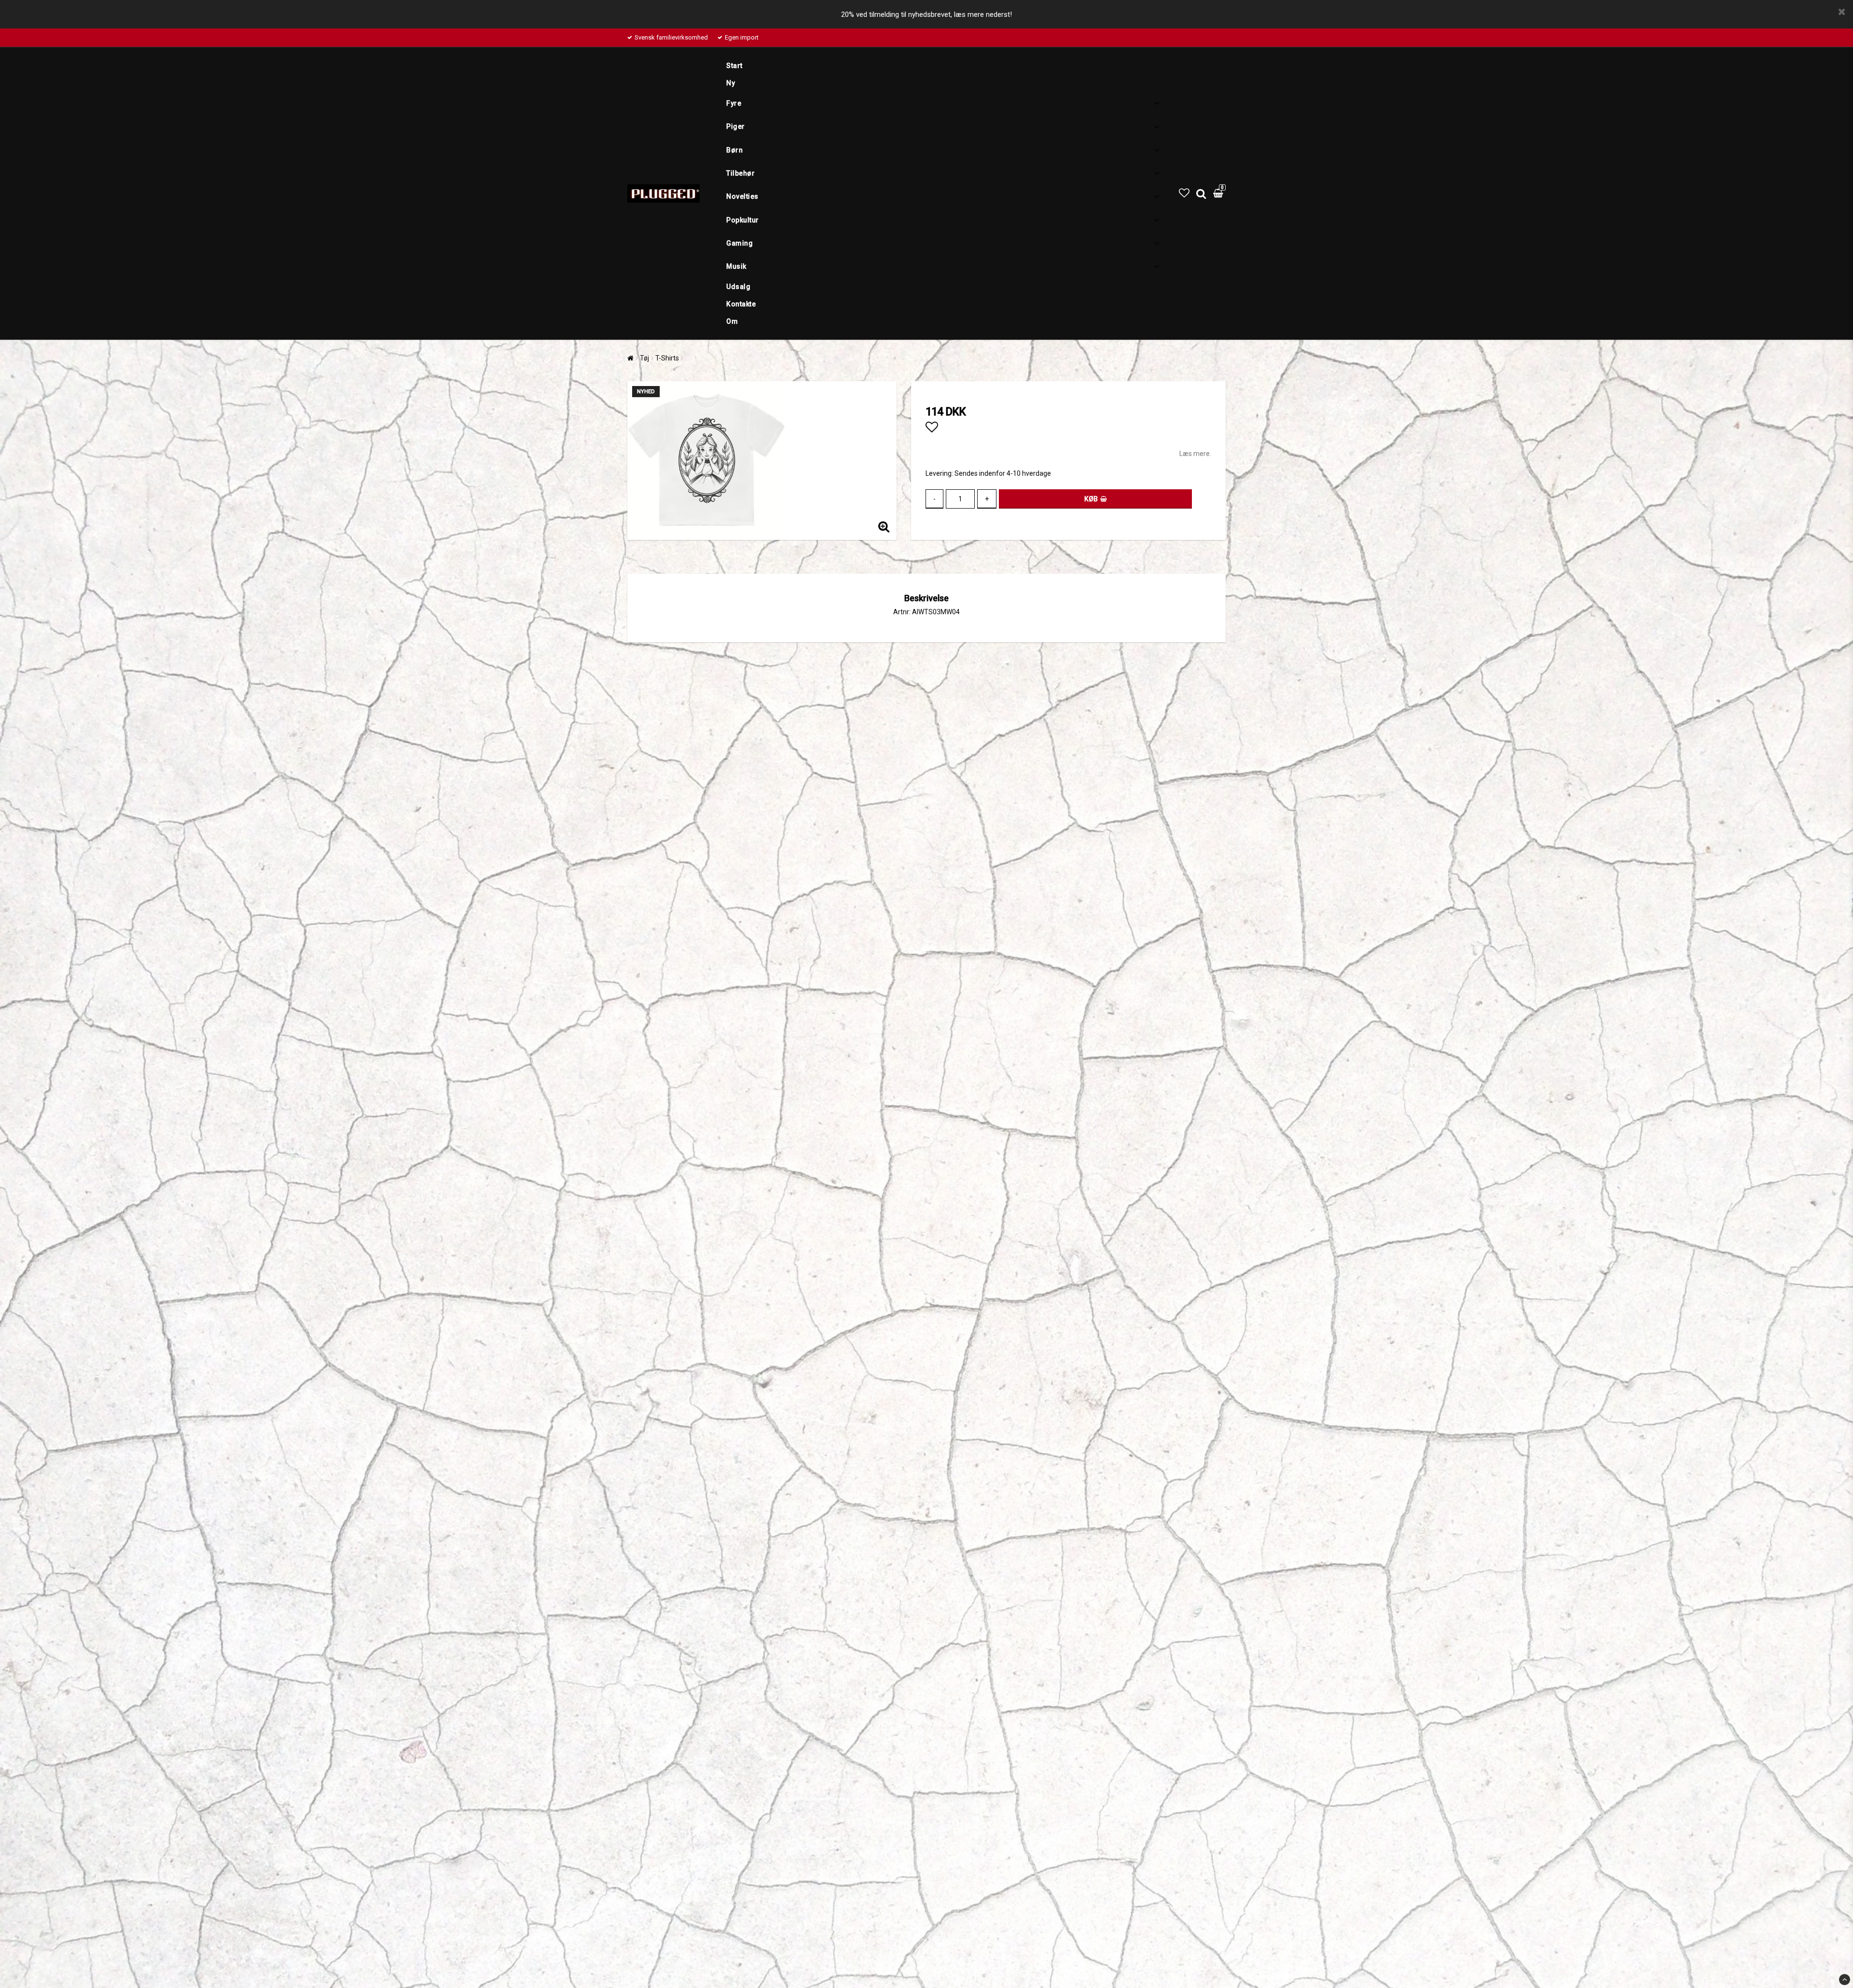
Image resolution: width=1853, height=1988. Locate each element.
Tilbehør (740, 173)
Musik (736, 266)
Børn (734, 150)
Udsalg (738, 287)
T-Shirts (667, 358)
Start (734, 66)
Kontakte (741, 304)
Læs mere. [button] (1195, 454)
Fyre (734, 103)
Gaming (740, 243)
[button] (1184, 193)
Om (732, 321)
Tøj (644, 358)
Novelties (742, 196)
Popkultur (743, 220)
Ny (731, 83)
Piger (736, 126)
